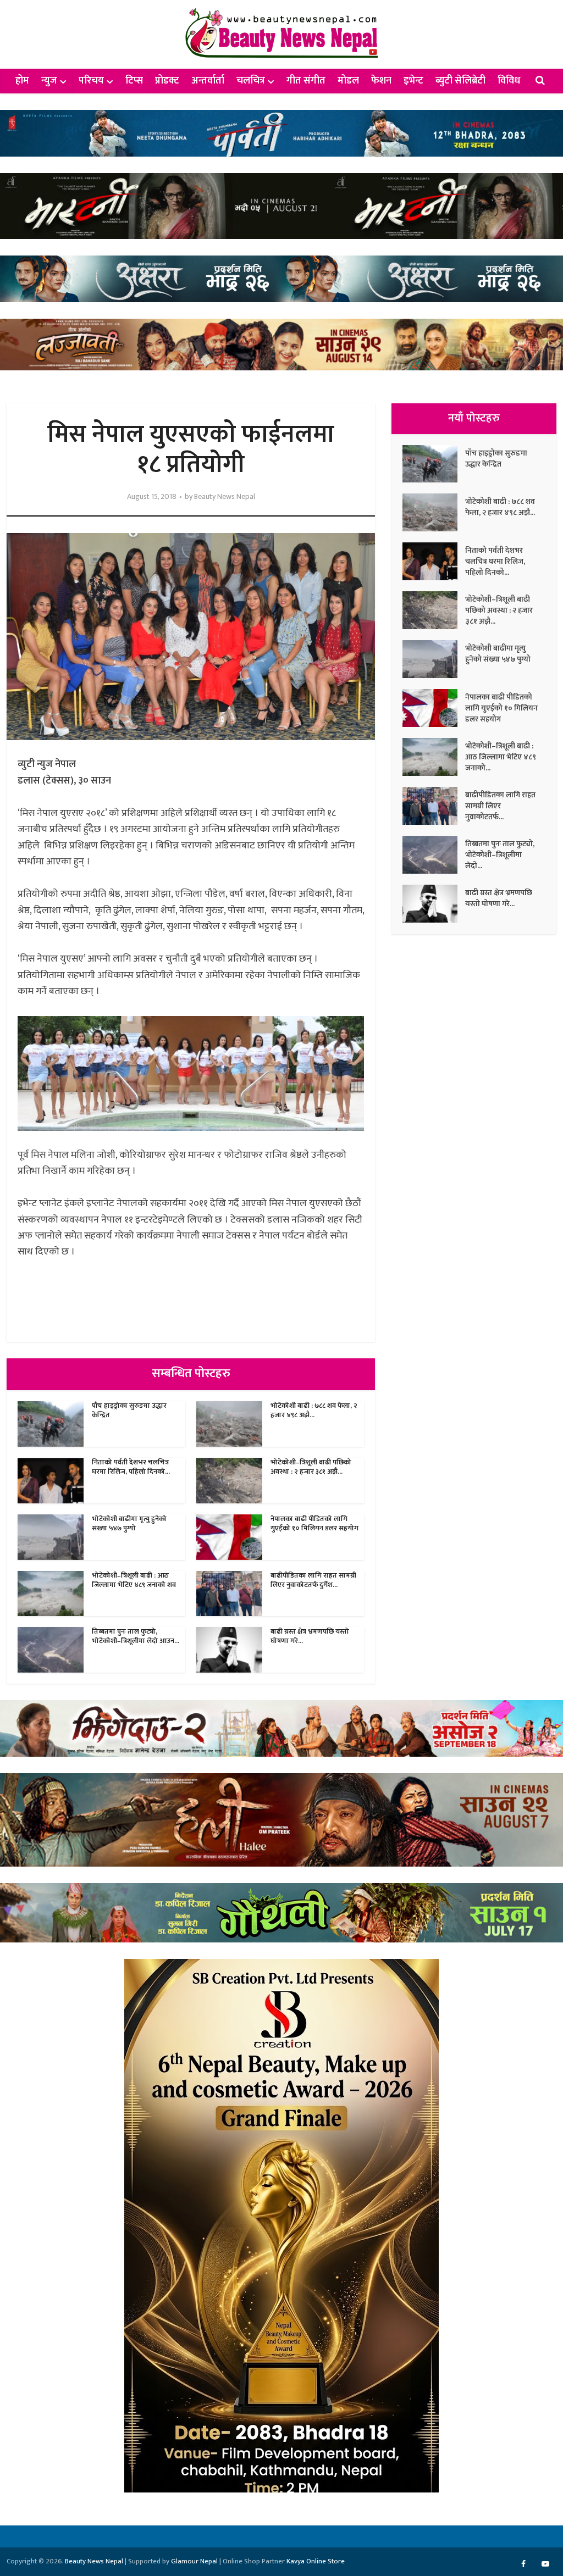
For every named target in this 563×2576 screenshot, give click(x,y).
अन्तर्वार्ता (208, 81)
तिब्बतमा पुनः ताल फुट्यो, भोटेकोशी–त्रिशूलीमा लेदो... (500, 854)
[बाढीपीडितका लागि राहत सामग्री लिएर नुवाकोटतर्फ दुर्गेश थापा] (434, 806)
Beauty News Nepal (225, 497)
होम (22, 81)
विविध (509, 81)
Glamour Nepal (194, 2561)
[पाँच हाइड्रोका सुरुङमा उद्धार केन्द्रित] (434, 464)
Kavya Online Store (316, 2561)
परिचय (91, 81)
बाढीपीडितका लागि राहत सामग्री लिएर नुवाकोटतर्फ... (500, 806)
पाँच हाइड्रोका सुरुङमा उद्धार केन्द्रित (129, 1410)
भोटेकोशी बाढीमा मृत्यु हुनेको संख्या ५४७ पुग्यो (129, 1523)
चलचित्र (251, 81)
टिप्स (134, 81)
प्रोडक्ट (167, 81)
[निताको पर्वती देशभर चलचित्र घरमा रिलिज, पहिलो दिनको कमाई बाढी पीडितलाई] (434, 561)
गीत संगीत (306, 81)
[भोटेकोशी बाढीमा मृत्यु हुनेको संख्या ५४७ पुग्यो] (434, 659)
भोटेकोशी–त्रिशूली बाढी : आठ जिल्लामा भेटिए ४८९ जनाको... (501, 757)
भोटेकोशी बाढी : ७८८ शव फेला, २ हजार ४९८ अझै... (314, 1410)
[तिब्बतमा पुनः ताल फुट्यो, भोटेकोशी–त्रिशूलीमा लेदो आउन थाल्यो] (434, 855)
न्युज (49, 81)
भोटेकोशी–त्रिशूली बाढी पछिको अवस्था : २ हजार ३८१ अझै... (311, 1467)
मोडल (348, 81)
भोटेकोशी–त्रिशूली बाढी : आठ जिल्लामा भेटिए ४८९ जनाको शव (134, 1580)
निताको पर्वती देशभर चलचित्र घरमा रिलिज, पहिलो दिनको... (131, 1467)
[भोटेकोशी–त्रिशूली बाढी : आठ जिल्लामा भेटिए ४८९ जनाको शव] (434, 757)
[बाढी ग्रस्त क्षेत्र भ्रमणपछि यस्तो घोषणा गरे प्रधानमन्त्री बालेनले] (434, 904)
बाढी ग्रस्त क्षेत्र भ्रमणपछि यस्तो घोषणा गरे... (310, 1636)
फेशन (381, 81)
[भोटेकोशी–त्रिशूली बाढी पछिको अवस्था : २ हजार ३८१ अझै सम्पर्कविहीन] (434, 610)
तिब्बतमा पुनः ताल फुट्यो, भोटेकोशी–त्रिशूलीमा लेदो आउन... (136, 1636)
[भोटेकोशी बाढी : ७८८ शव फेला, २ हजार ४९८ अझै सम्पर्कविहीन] (434, 512)
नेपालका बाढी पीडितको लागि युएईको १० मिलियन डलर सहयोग (314, 1523)
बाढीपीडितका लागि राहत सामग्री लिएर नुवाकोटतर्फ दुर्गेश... (313, 1580)
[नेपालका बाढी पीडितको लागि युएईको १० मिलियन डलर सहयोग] (434, 708)
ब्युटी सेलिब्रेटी (460, 81)
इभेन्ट (413, 81)
